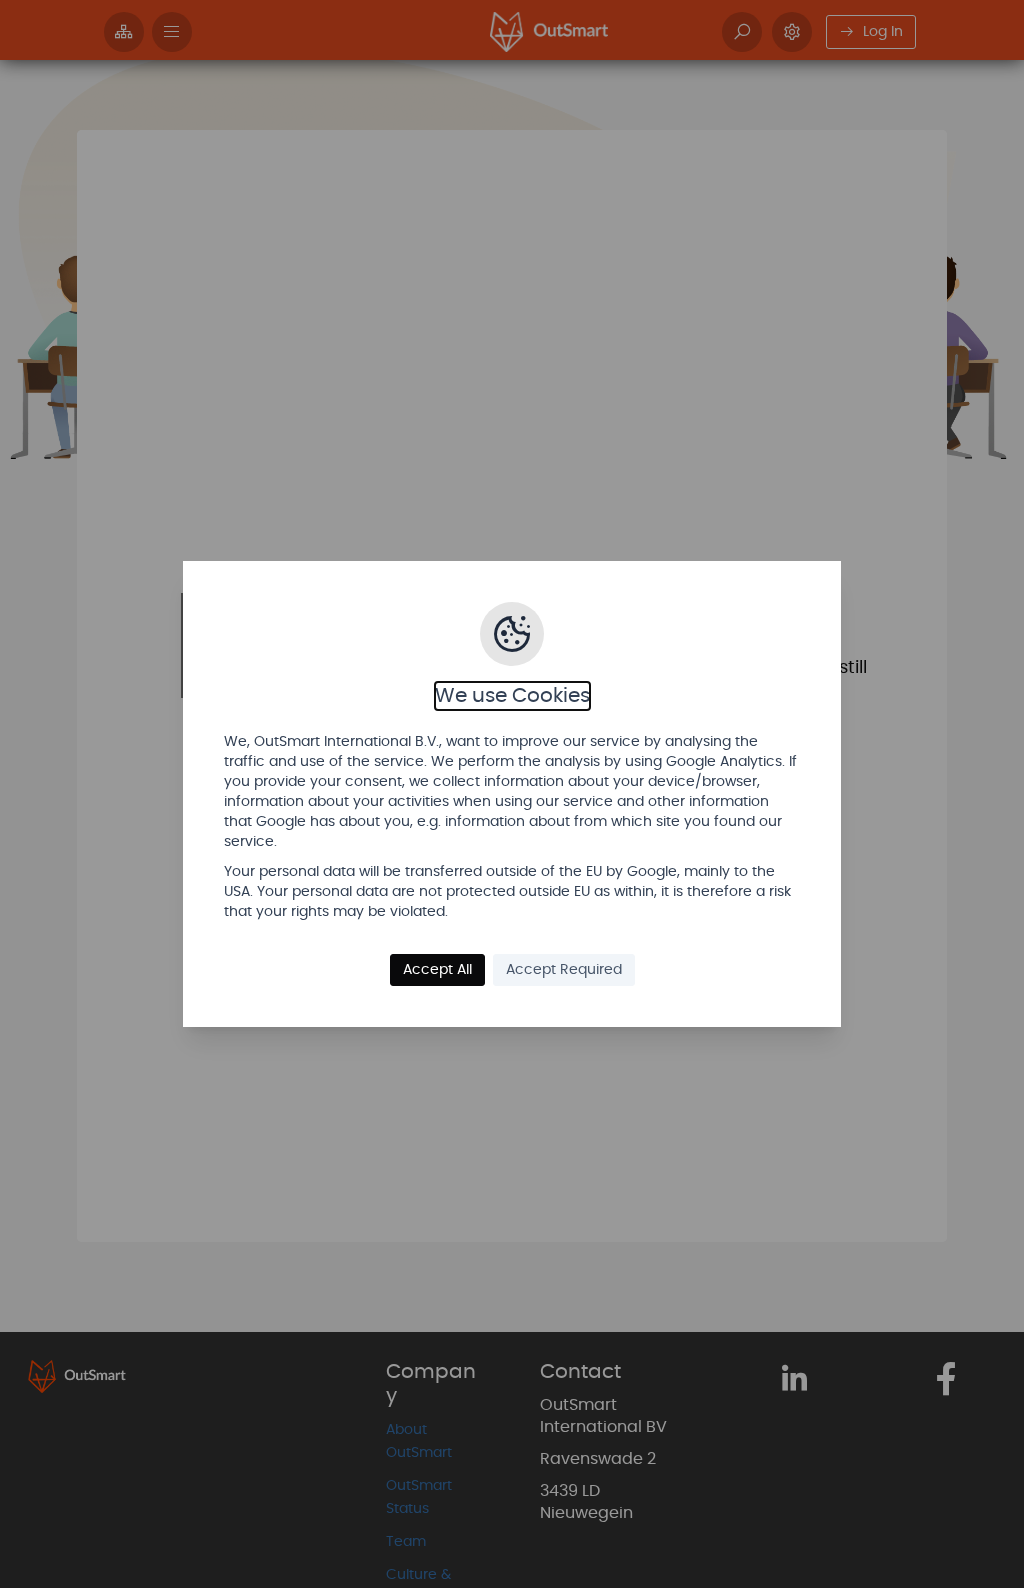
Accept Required (564, 970)
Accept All (437, 970)
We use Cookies (512, 696)
